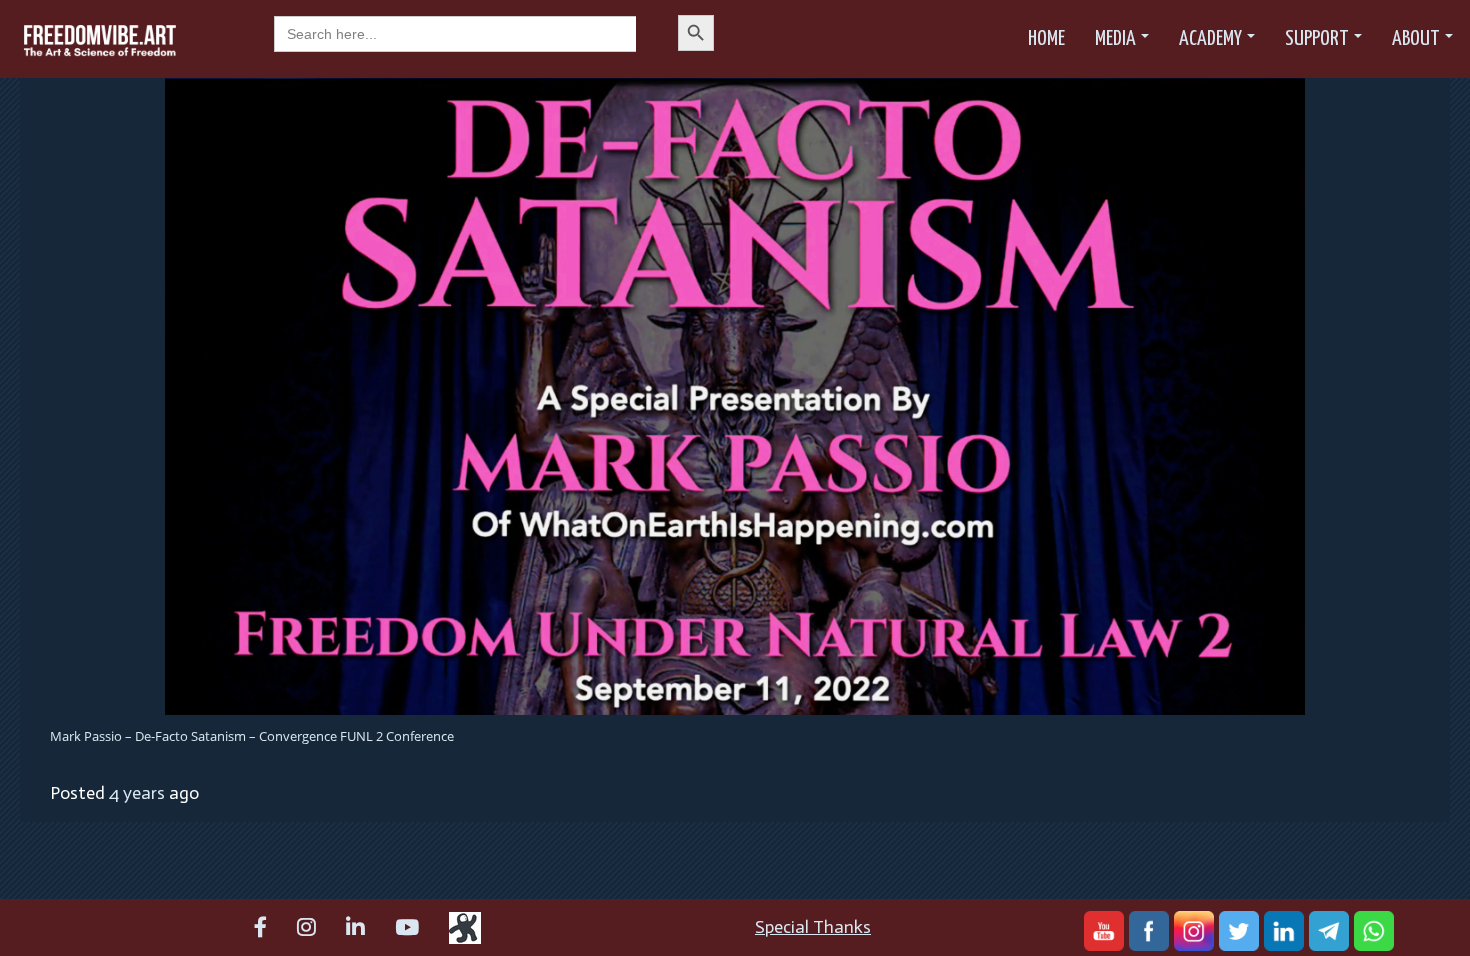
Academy (1210, 39)
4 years (137, 793)
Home (1046, 39)
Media (1115, 39)
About (1416, 39)
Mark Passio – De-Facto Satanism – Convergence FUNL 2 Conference (252, 736)
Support (1317, 39)
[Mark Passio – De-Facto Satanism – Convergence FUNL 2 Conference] (735, 395)
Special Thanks (813, 927)
